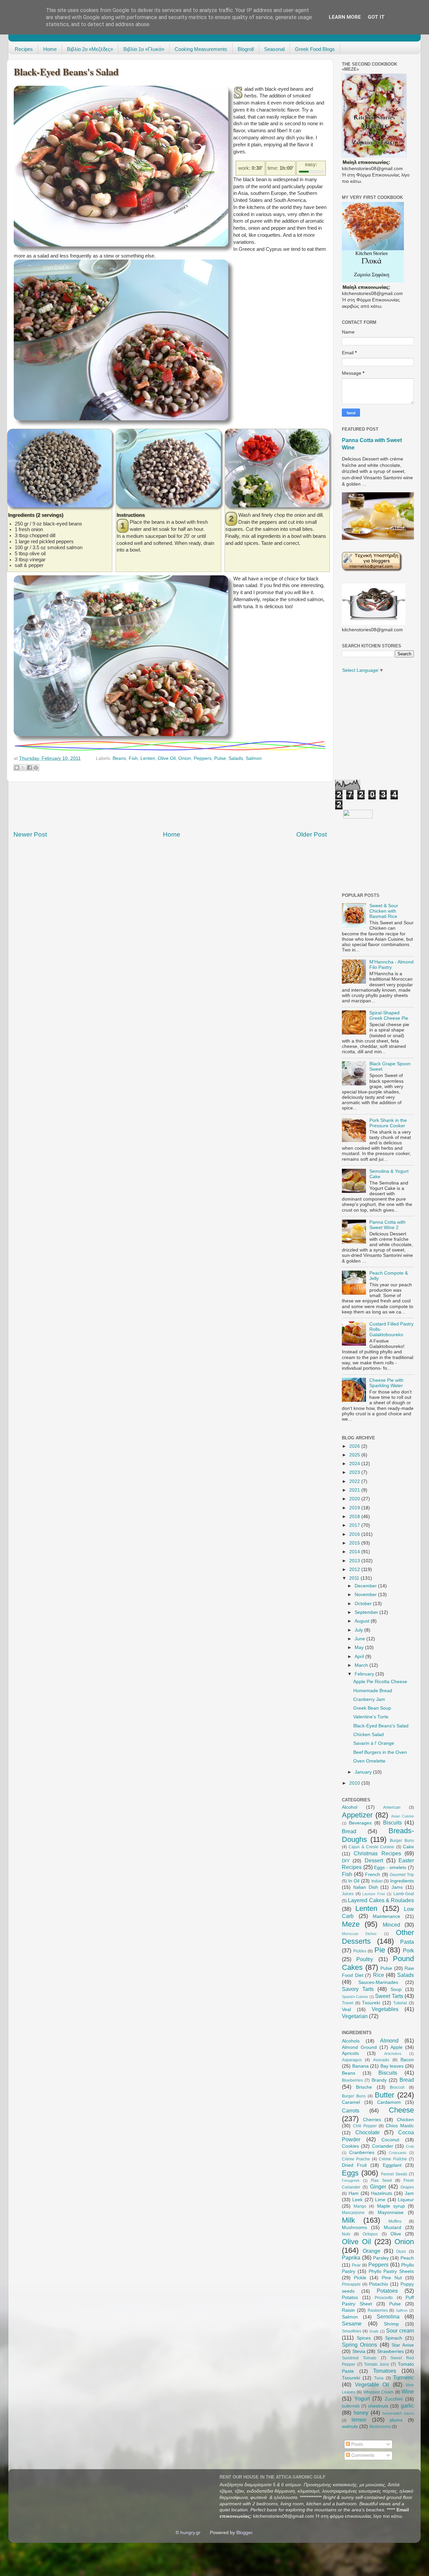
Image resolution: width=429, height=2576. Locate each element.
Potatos (350, 2298)
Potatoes (387, 2291)
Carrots (351, 2110)
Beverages (360, 1823)
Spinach (394, 2338)
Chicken (405, 2120)
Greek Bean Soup (372, 1708)
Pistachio (379, 2284)
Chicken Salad (369, 1735)
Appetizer (357, 1815)
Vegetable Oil (372, 2384)
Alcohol (350, 1807)
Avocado (381, 2060)
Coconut (390, 2140)
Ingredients (402, 1881)
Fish (133, 758)
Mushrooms (354, 2228)
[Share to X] (23, 768)
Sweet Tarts (389, 1996)
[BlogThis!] (17, 768)
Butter (384, 2095)
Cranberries (362, 2153)
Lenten (148, 758)
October (364, 1604)
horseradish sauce (398, 2413)
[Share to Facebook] (29, 768)
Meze (351, 1924)
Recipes (24, 49)
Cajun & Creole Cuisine (371, 1847)
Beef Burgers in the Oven (380, 1752)
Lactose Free (374, 1894)
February (365, 1674)
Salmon (254, 758)
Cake (408, 1847)
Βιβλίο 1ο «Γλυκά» (144, 49)
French (373, 1875)
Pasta (407, 1942)
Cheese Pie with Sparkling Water (386, 1383)
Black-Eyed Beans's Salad (381, 1726)
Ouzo (401, 2251)
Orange (372, 2251)
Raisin (348, 2310)
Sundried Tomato (359, 2358)
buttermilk (351, 2406)
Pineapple (351, 2284)
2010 (355, 1783)
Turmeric (404, 2377)
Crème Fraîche (393, 2159)
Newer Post (30, 834)
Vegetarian (355, 2016)
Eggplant (392, 2165)
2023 (355, 1472)
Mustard (392, 2228)
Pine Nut (392, 2278)
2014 (355, 1552)
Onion (185, 758)
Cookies (350, 2146)
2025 (355, 1455)
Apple (396, 2047)
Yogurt (362, 2399)
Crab (410, 2146)
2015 (355, 1543)
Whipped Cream (378, 2392)
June (360, 1639)
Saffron (402, 2310)
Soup (396, 1989)
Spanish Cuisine (355, 1997)
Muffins (395, 2221)
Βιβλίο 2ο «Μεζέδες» (90, 49)
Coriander (383, 2146)
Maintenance (386, 1916)
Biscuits (392, 1822)
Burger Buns (402, 1841)
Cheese (401, 2110)
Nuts (346, 2234)
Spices (364, 2338)
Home (50, 49)
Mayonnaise (391, 2212)
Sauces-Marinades (378, 1982)
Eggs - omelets (390, 1868)
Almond (389, 2041)
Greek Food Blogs (315, 49)
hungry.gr (190, 2533)
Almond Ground (359, 2047)
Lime (380, 2200)
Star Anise (403, 2345)
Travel (348, 2003)
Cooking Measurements (201, 49)
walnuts (350, 2426)
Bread (349, 1831)
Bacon (407, 2060)
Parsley (381, 2258)
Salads (236, 758)
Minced (391, 1925)
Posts (356, 2444)
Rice (379, 1975)
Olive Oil (167, 758)
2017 (355, 1525)
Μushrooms (380, 2427)
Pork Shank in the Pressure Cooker (388, 1123)
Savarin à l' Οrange (374, 1743)
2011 (355, 1578)
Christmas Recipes (377, 1853)
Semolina (388, 2316)
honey (361, 2413)
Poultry (365, 1959)
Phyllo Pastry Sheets (391, 2271)
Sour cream (400, 2331)
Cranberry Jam (369, 1699)
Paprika (351, 2258)
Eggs (350, 2173)
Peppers (203, 758)
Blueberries (352, 2080)
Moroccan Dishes (359, 1934)
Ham (354, 2193)
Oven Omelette (369, 1761)
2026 (355, 1446)
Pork (408, 1950)
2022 (355, 1481)
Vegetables (385, 2009)
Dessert (374, 1860)
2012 (355, 1569)
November (366, 1595)
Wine (408, 2391)
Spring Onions (359, 2345)
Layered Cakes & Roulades (381, 1900)
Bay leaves (392, 2066)
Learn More (345, 17)
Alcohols (351, 2041)
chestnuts (378, 2406)
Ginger (378, 2187)
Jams (397, 1887)
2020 (355, 1499)
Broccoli (397, 2087)
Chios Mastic (400, 2126)
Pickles (360, 1951)
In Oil (354, 1881)
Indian (377, 1881)
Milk (348, 2220)
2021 (355, 1490)
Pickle (360, 2278)
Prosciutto (384, 2298)
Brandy (379, 2080)
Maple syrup (391, 2206)
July (359, 1630)
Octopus (370, 2234)
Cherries (372, 2120)
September (367, 1612)
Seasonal (274, 49)
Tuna (379, 2378)
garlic (407, 2406)
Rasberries (378, 2310)
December (366, 1586)
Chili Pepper (365, 2126)
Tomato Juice (377, 2364)
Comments (362, 2455)
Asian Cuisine (403, 1816)
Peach (407, 2258)
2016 (355, 1534)
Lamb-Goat (404, 1894)
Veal (346, 2010)
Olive (396, 2234)
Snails (374, 2331)
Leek (357, 2200)
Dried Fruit (354, 2165)
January (364, 1772)
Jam (409, 2193)
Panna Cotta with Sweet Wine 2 (387, 1225)
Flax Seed (381, 2180)
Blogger (244, 2533)
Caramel (351, 2102)
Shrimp (391, 2324)
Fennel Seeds (394, 2174)
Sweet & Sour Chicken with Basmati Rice (384, 911)
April (360, 1657)
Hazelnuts (382, 2193)
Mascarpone (353, 2213)
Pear (356, 2265)
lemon (359, 2420)
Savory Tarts (358, 1989)
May (360, 1648)
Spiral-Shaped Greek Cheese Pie (389, 1016)
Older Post (312, 834)
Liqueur (406, 2200)
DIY (346, 1861)
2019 (355, 1508)
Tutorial (400, 2003)
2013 (355, 1561)
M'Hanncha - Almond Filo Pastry (391, 965)
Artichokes (393, 2054)
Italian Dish (366, 1887)
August (363, 1621)
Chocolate (367, 2132)
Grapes (407, 2187)
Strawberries (390, 2351)
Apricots (350, 2053)
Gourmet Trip (402, 1875)
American (392, 1807)
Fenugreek (351, 2180)
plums (396, 2420)
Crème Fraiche (356, 2159)
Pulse (220, 758)
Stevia (359, 2351)
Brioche (364, 2087)
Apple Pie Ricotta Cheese (380, 1682)
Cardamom (389, 2102)
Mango (360, 2206)
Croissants (398, 2153)
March (362, 1665)
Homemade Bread (373, 1691)
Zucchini (394, 2399)
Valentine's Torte (371, 1717)
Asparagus (352, 2060)
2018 (355, 1517)
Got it (376, 17)
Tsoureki (371, 2003)
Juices (348, 1894)
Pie (380, 1950)
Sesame (352, 2323)
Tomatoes (385, 2371)
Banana (360, 2066)
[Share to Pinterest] (36, 768)
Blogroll (246, 49)
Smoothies (352, 2331)
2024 (355, 1464)
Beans (119, 758)
